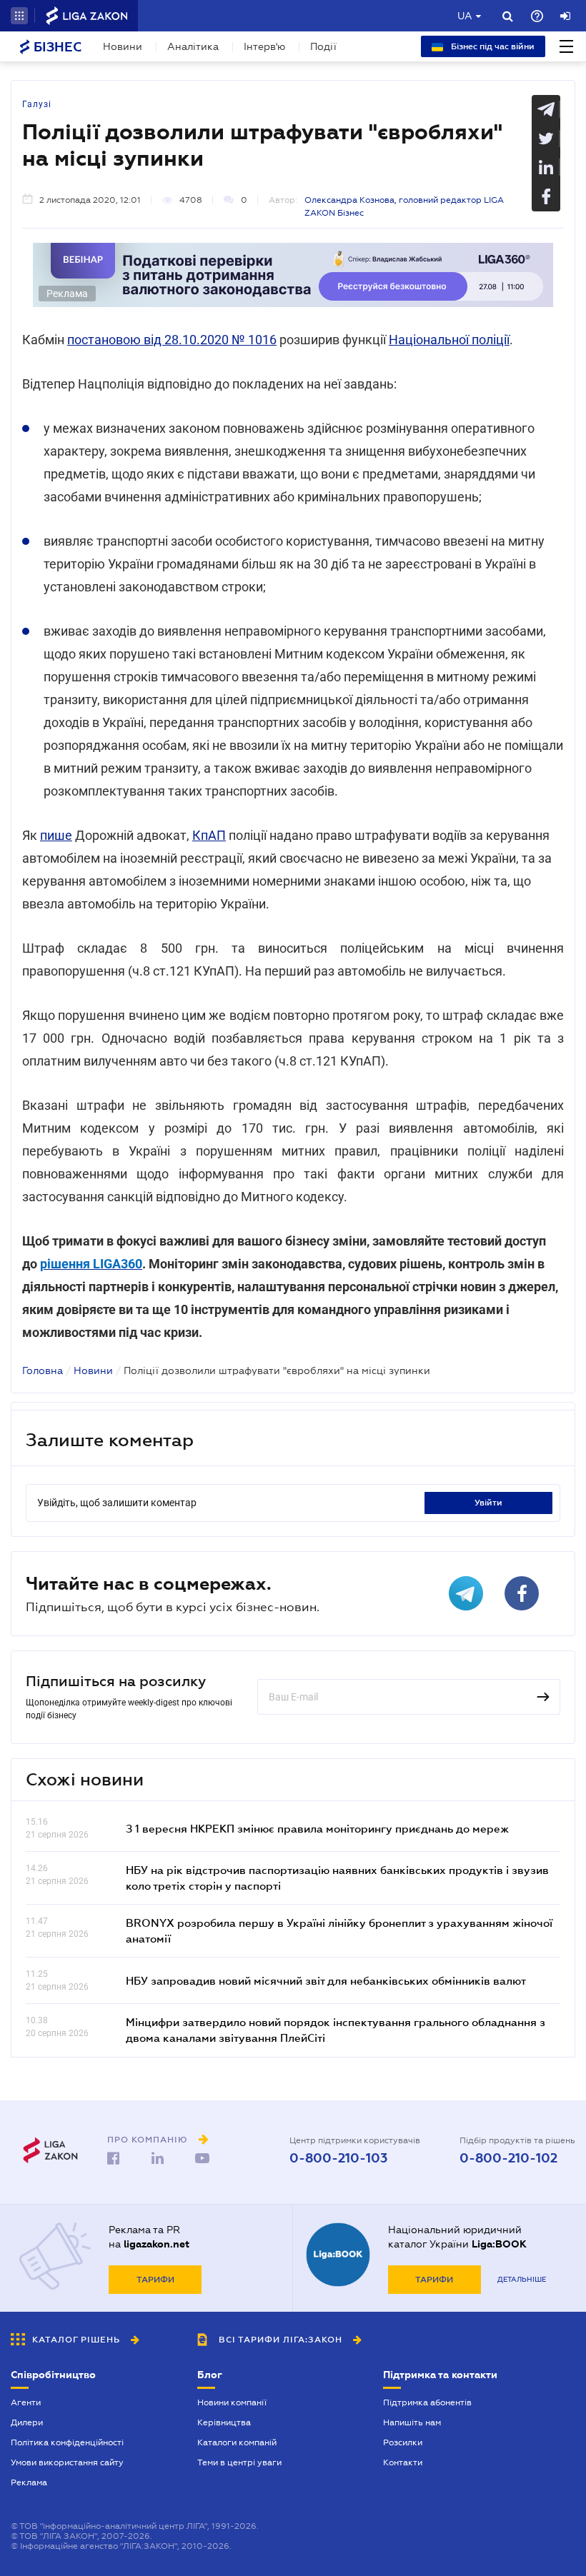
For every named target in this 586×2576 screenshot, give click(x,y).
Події (323, 46)
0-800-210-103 (338, 2158)
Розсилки (403, 2442)
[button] (19, 16)
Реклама (29, 2482)
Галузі (37, 104)
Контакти (403, 2462)
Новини (123, 46)
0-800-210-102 (508, 2158)
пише (56, 835)
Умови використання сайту (67, 2462)
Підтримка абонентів (427, 2402)
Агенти (26, 2402)
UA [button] (465, 16)
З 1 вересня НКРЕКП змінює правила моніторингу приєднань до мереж (317, 1828)
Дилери (27, 2422)
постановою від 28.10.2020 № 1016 (172, 340)
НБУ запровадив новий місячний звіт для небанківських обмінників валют (326, 1980)
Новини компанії (232, 2402)
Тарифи (155, 2280)
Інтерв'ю (264, 46)
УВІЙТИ (488, 1503)
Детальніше (522, 2279)
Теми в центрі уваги (239, 2462)
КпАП (209, 835)
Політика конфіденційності (67, 2442)
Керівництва (224, 2422)
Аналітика (193, 46)
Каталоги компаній (237, 2442)
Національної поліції (449, 340)
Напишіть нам (412, 2422)
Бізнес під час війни (492, 46)
